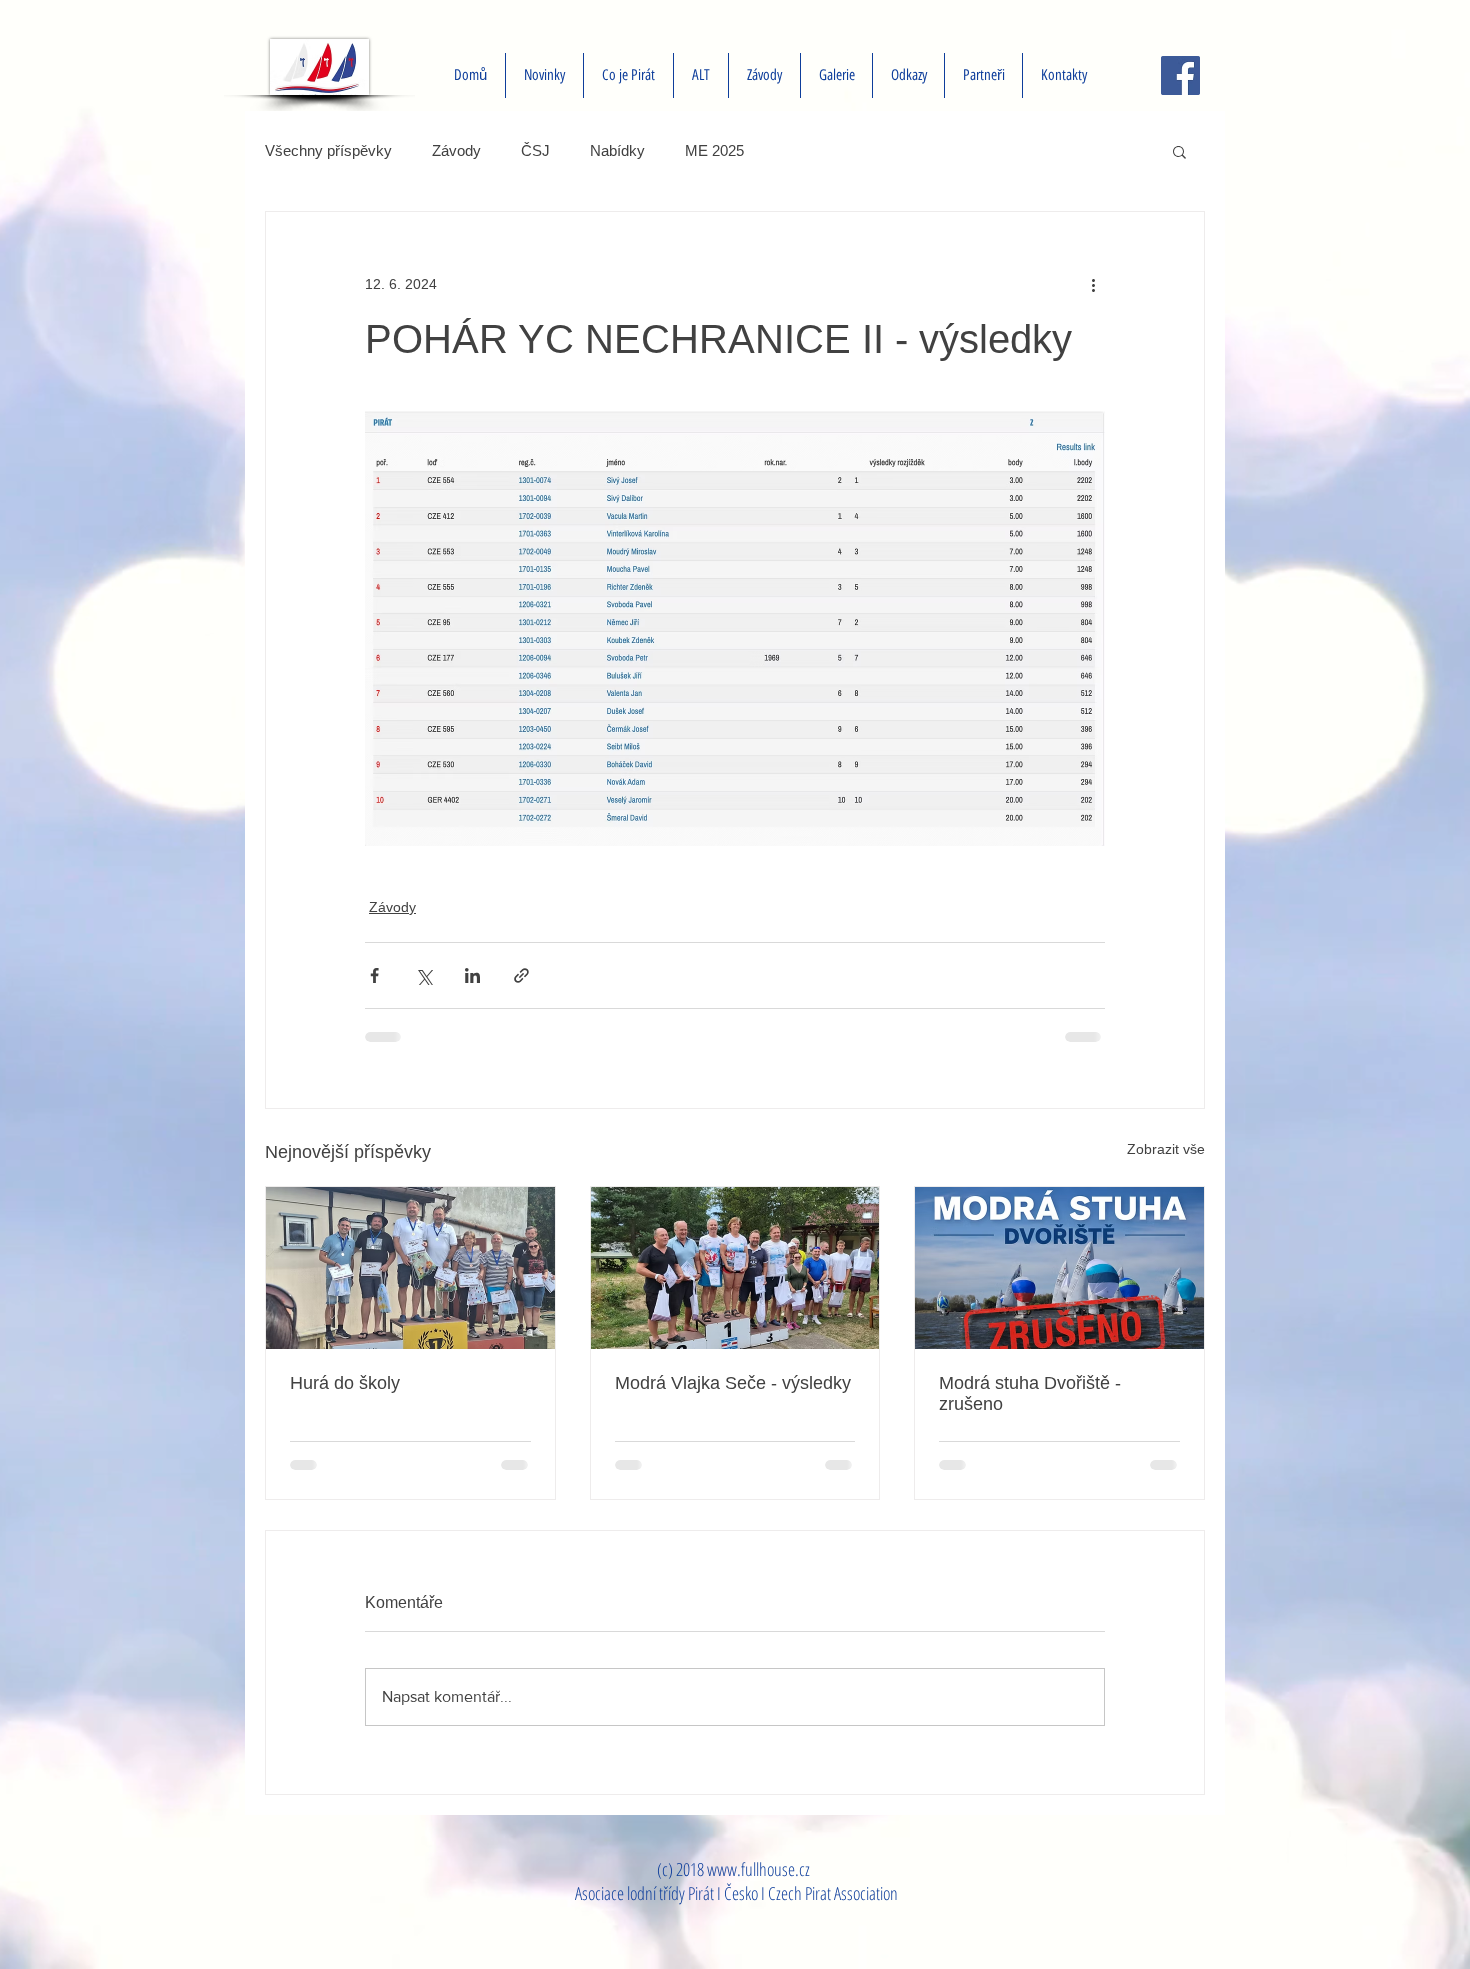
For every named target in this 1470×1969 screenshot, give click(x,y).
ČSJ (535, 150)
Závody (456, 150)
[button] (1179, 151)
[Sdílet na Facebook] (374, 975)
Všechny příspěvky (328, 150)
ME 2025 (714, 150)
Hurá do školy (345, 1383)
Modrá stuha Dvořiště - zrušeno (1030, 1393)
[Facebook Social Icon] (1180, 75)
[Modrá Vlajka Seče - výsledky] (735, 1268)
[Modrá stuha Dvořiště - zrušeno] (1059, 1268)
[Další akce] (1093, 284)
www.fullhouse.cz (758, 1869)
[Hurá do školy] (410, 1268)
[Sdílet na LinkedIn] (472, 975)
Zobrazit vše (1166, 1149)
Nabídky (617, 150)
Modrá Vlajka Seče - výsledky (733, 1383)
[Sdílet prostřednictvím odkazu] (521, 975)
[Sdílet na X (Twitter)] (423, 975)
